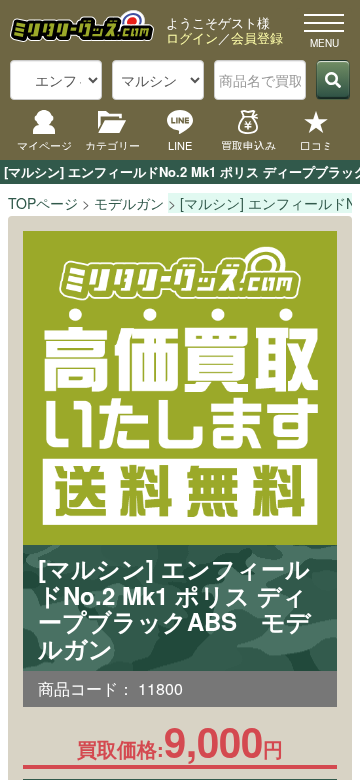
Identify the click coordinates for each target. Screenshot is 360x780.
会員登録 (257, 37)
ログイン (192, 37)
